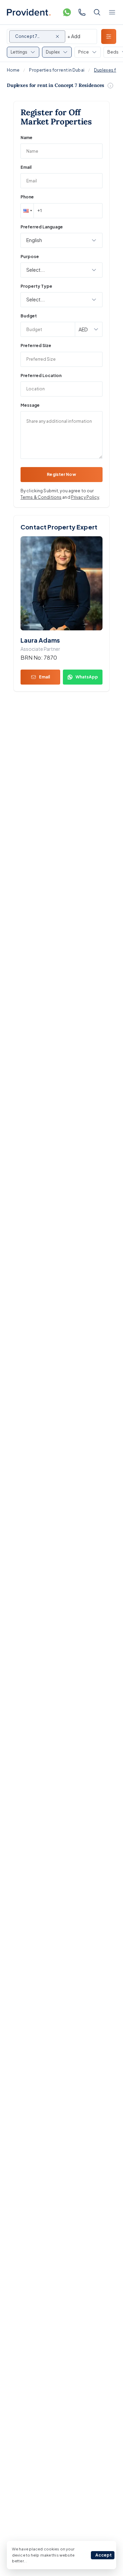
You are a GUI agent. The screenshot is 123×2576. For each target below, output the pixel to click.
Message (30, 405)
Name (26, 138)
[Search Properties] (97, 12)
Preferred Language (42, 227)
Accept (104, 2555)
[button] (27, 211)
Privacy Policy (85, 497)
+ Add (74, 36)
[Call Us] (82, 12)
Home (13, 70)
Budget (29, 316)
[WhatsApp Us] (67, 12)
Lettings (19, 52)
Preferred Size (36, 346)
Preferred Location (41, 376)
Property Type (36, 286)
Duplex (53, 52)
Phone (27, 197)
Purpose (30, 257)
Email (26, 167)
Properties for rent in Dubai (57, 70)
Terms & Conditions (41, 497)
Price (84, 52)
